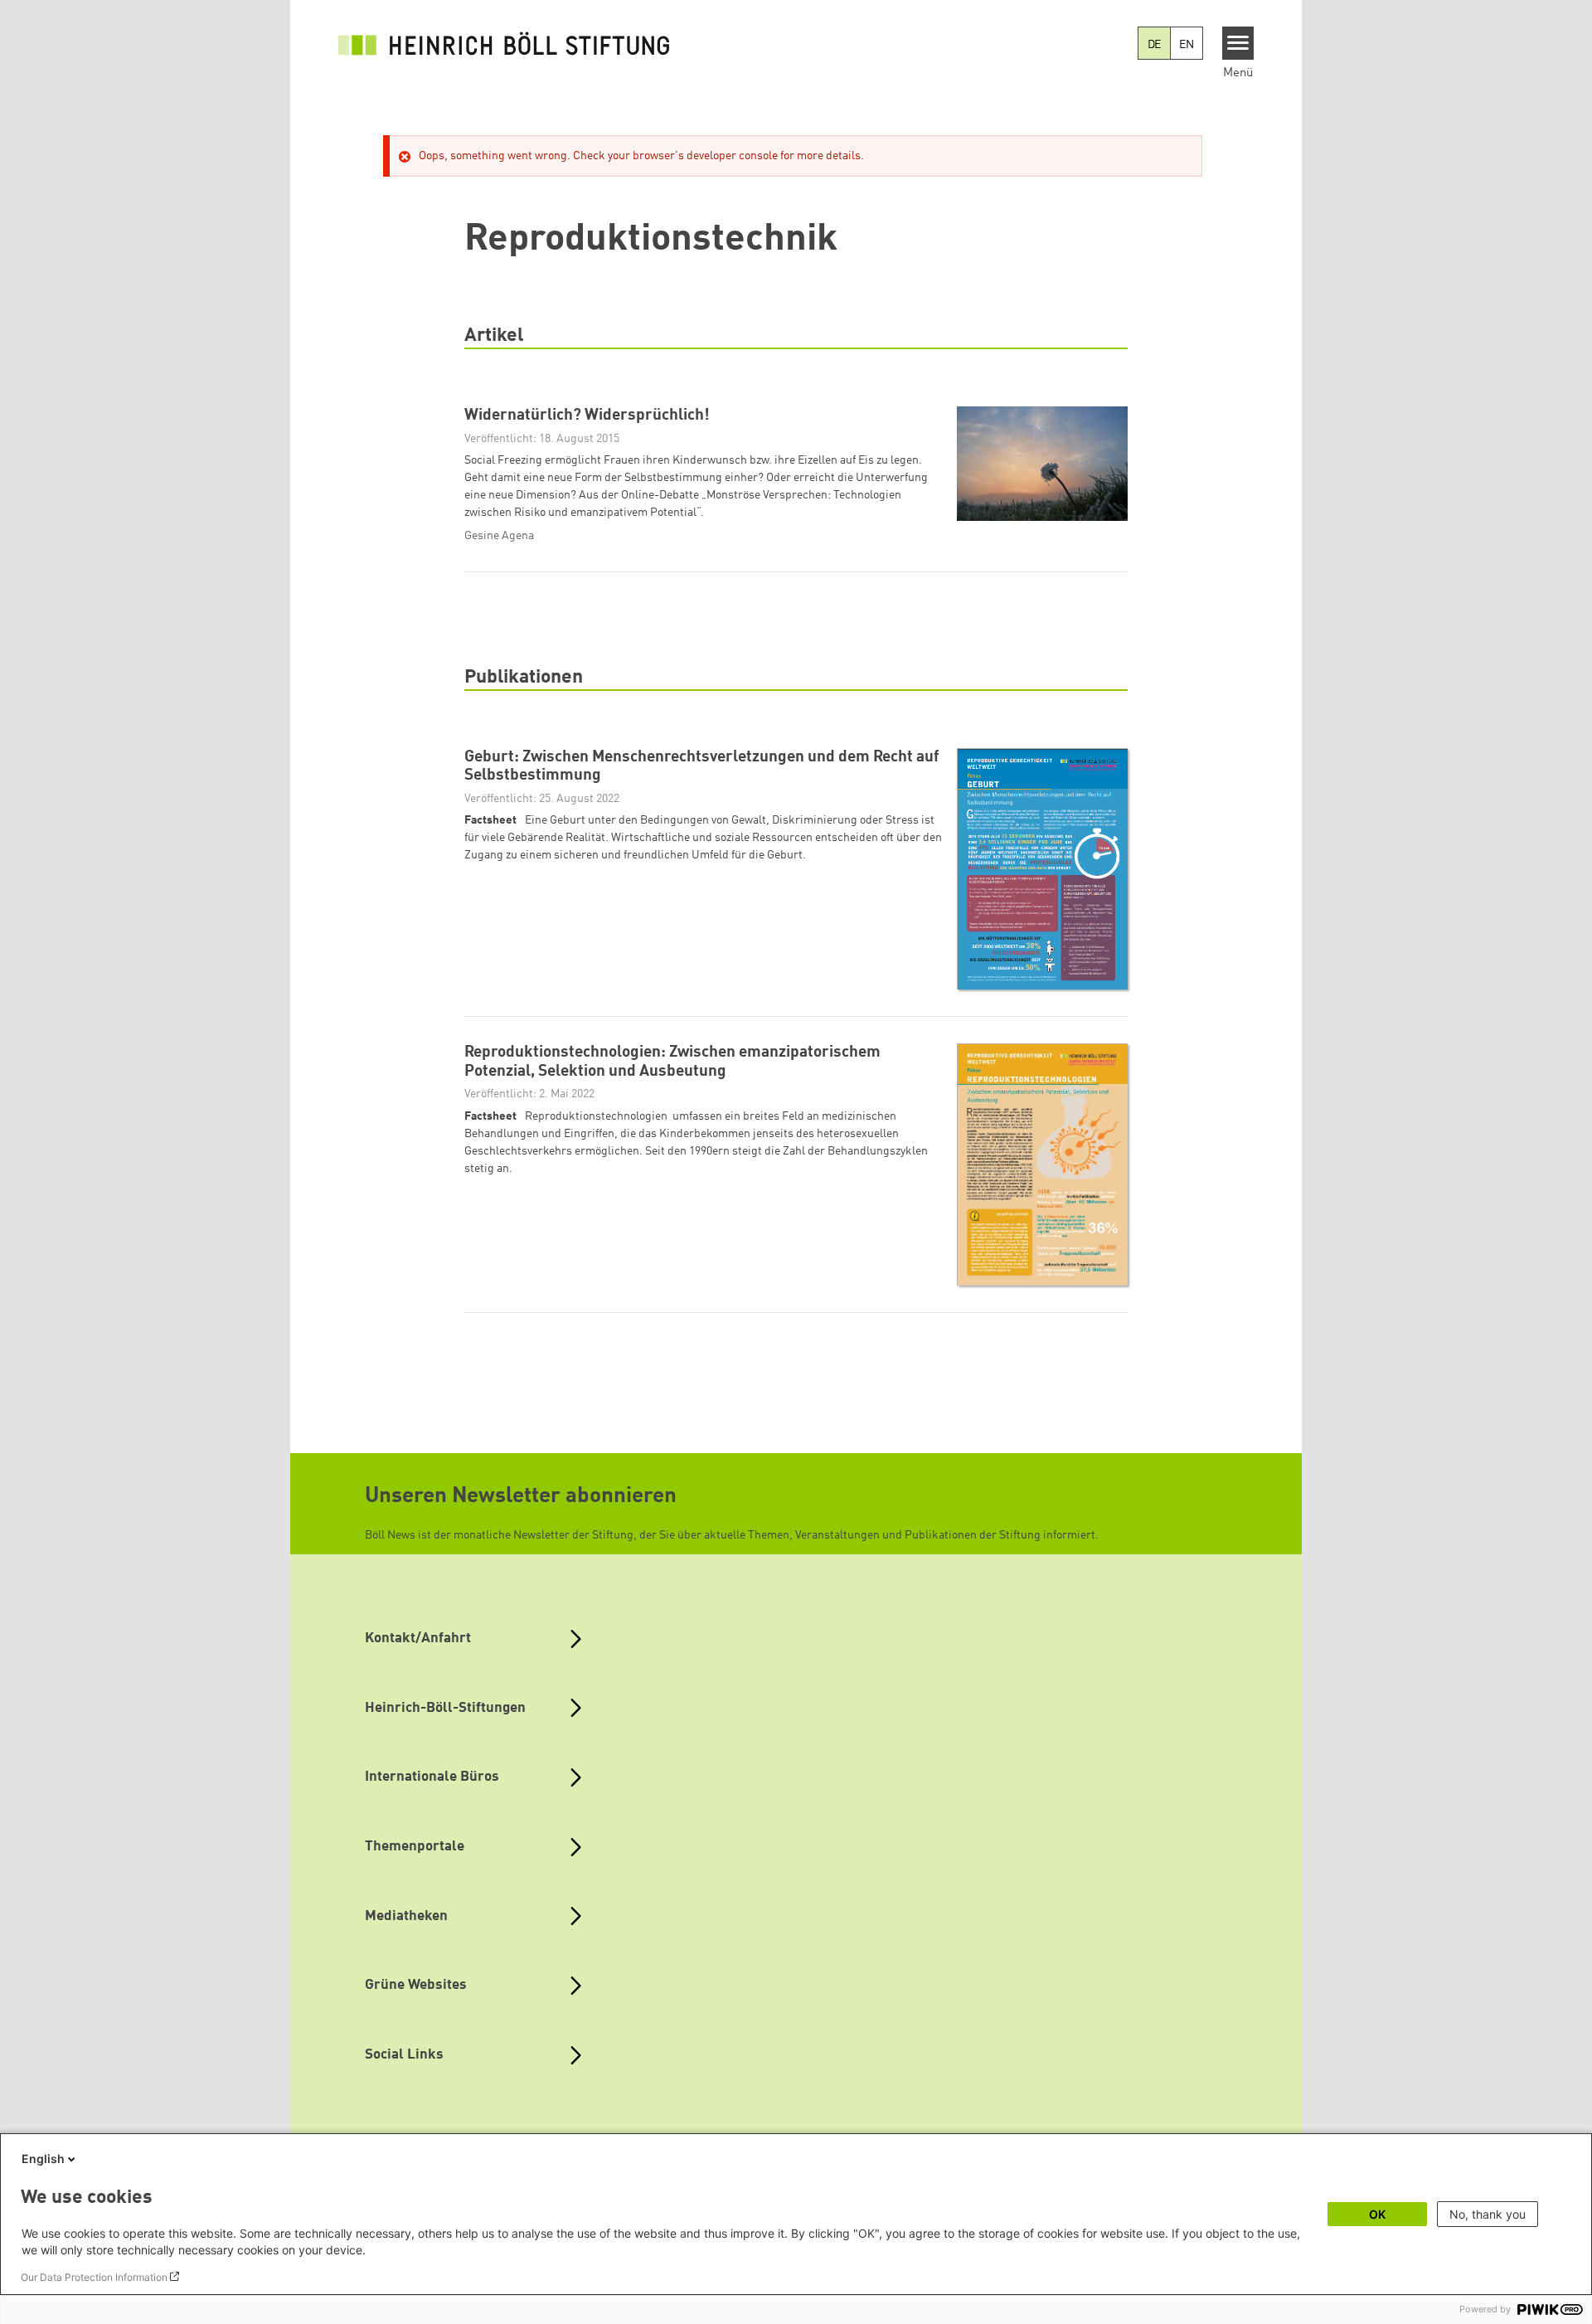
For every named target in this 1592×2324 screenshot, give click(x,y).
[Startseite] (504, 43)
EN (1187, 45)
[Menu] (1238, 43)
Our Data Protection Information (94, 2277)
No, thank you (1488, 2214)
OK (1377, 2214)
